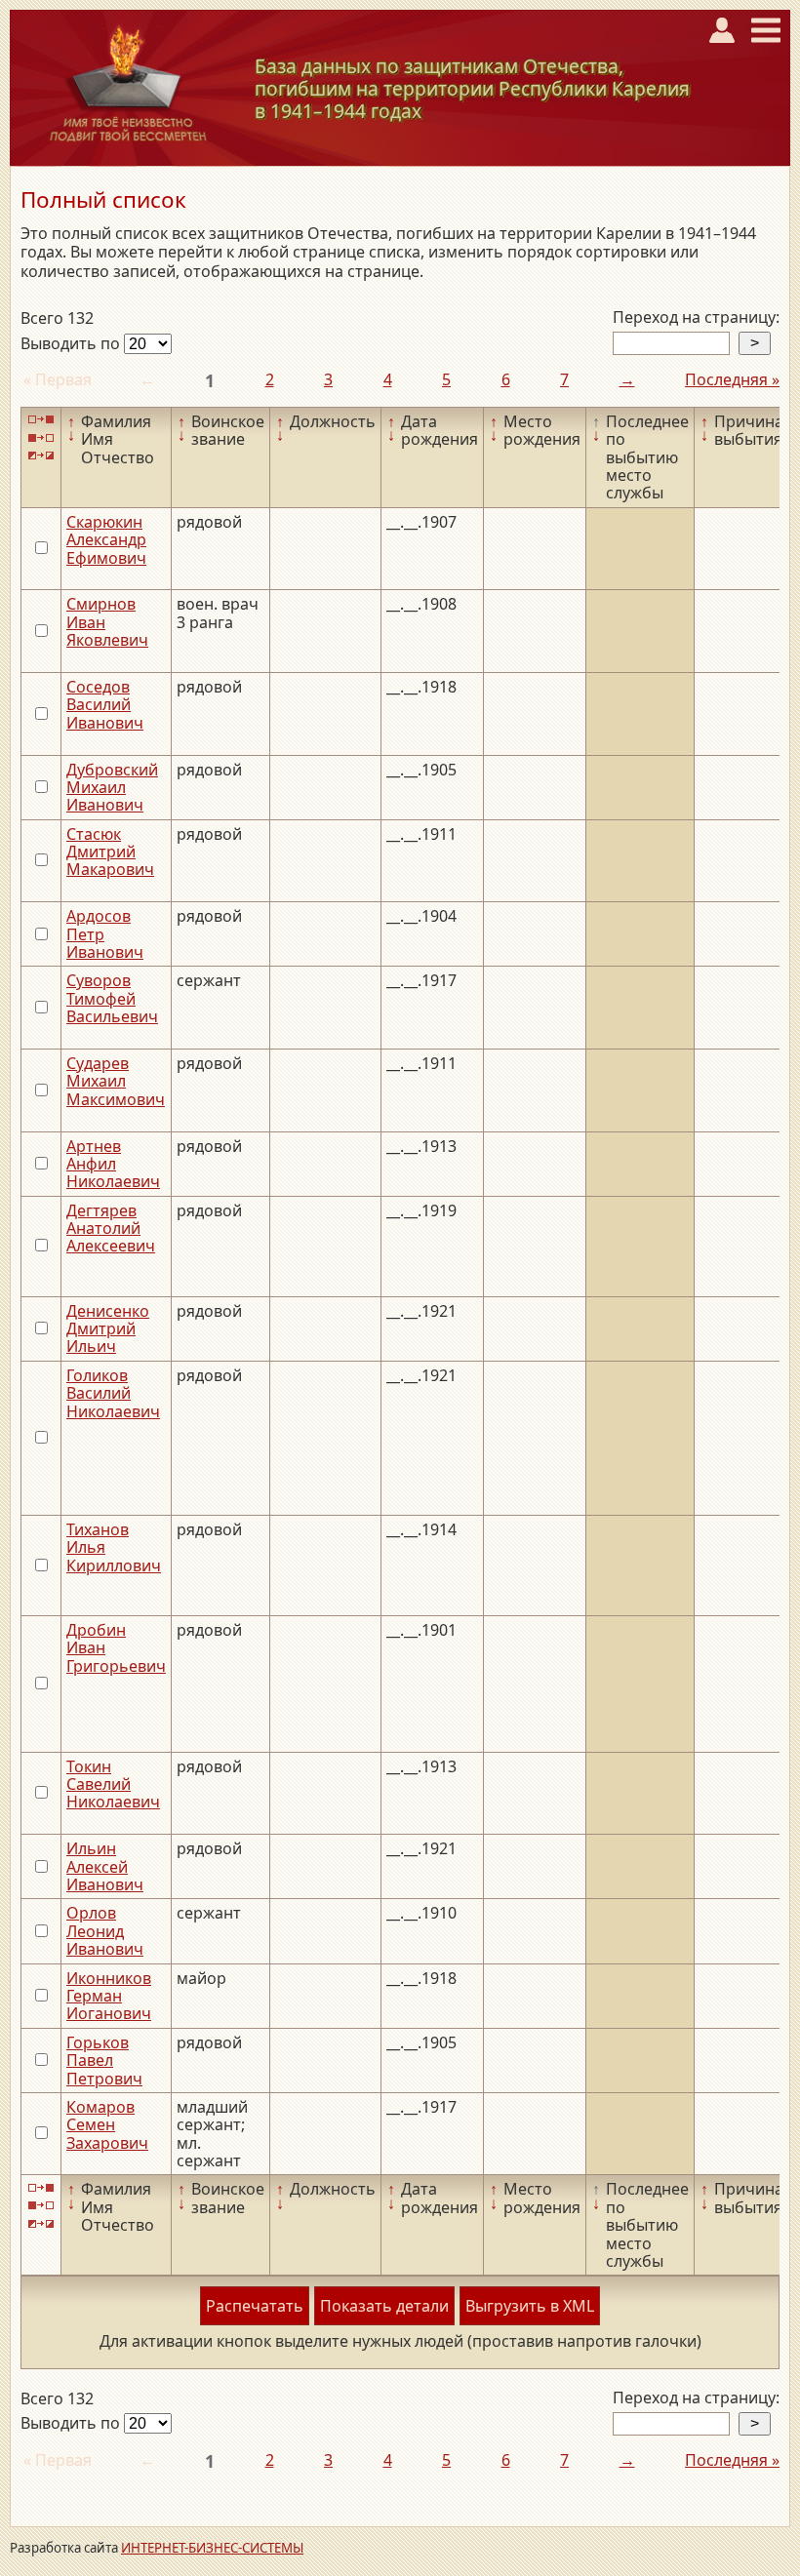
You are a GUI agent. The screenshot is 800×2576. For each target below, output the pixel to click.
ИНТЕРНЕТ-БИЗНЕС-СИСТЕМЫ (212, 2548)
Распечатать (255, 2306)
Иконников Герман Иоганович (109, 1996)
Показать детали (384, 2306)
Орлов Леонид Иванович (105, 1931)
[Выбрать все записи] (41, 420)
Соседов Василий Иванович (105, 705)
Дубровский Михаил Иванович (112, 788)
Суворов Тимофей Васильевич (112, 998)
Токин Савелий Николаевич (113, 1784)
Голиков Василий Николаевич (113, 1393)
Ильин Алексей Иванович (105, 1866)
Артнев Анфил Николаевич (113, 1164)
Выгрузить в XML (530, 2306)
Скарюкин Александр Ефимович (106, 540)
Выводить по (72, 343)
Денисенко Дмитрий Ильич (108, 1329)
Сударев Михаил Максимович (116, 1081)
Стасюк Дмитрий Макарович (110, 852)
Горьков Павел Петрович (104, 2061)
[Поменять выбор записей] (41, 456)
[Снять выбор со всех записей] (41, 437)
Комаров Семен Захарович (107, 2125)
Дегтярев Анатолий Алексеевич (111, 1229)
